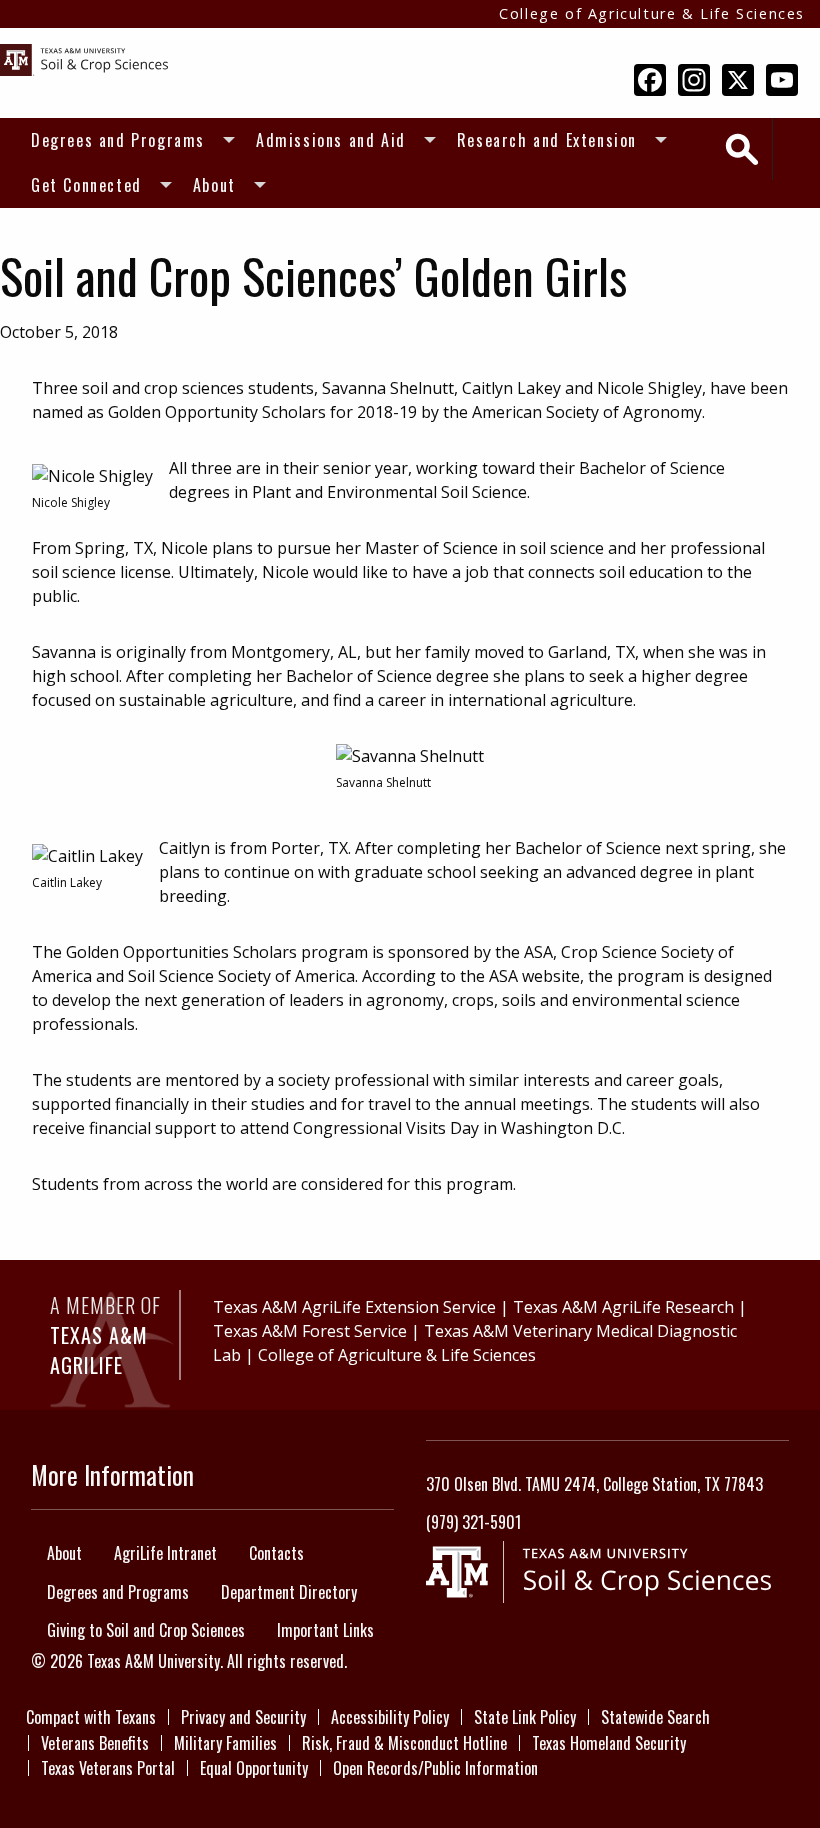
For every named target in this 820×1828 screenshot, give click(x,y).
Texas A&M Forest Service (310, 1331)
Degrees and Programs (118, 140)
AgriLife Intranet (165, 1553)
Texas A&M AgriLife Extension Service (354, 1307)
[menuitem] (127, 140)
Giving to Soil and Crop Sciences (146, 1630)
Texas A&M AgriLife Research (623, 1307)
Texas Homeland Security (609, 1743)
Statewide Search (655, 1717)
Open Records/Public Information (435, 1768)
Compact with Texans (91, 1717)
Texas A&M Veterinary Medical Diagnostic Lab (475, 1343)
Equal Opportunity (254, 1768)
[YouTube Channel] (782, 81)
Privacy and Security (243, 1717)
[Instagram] (694, 81)
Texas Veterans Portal (108, 1768)
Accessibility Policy (390, 1717)
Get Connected (86, 185)
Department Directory (289, 1592)
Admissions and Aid (331, 140)
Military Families (225, 1743)
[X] (738, 81)
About (214, 185)
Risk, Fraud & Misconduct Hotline (404, 1743)
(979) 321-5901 (473, 1522)
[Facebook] (650, 81)
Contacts (276, 1553)
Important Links (325, 1630)
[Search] (742, 150)
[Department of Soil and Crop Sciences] (84, 58)
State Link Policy (525, 1717)
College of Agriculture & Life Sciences (652, 13)
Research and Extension (547, 140)
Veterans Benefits (95, 1743)
